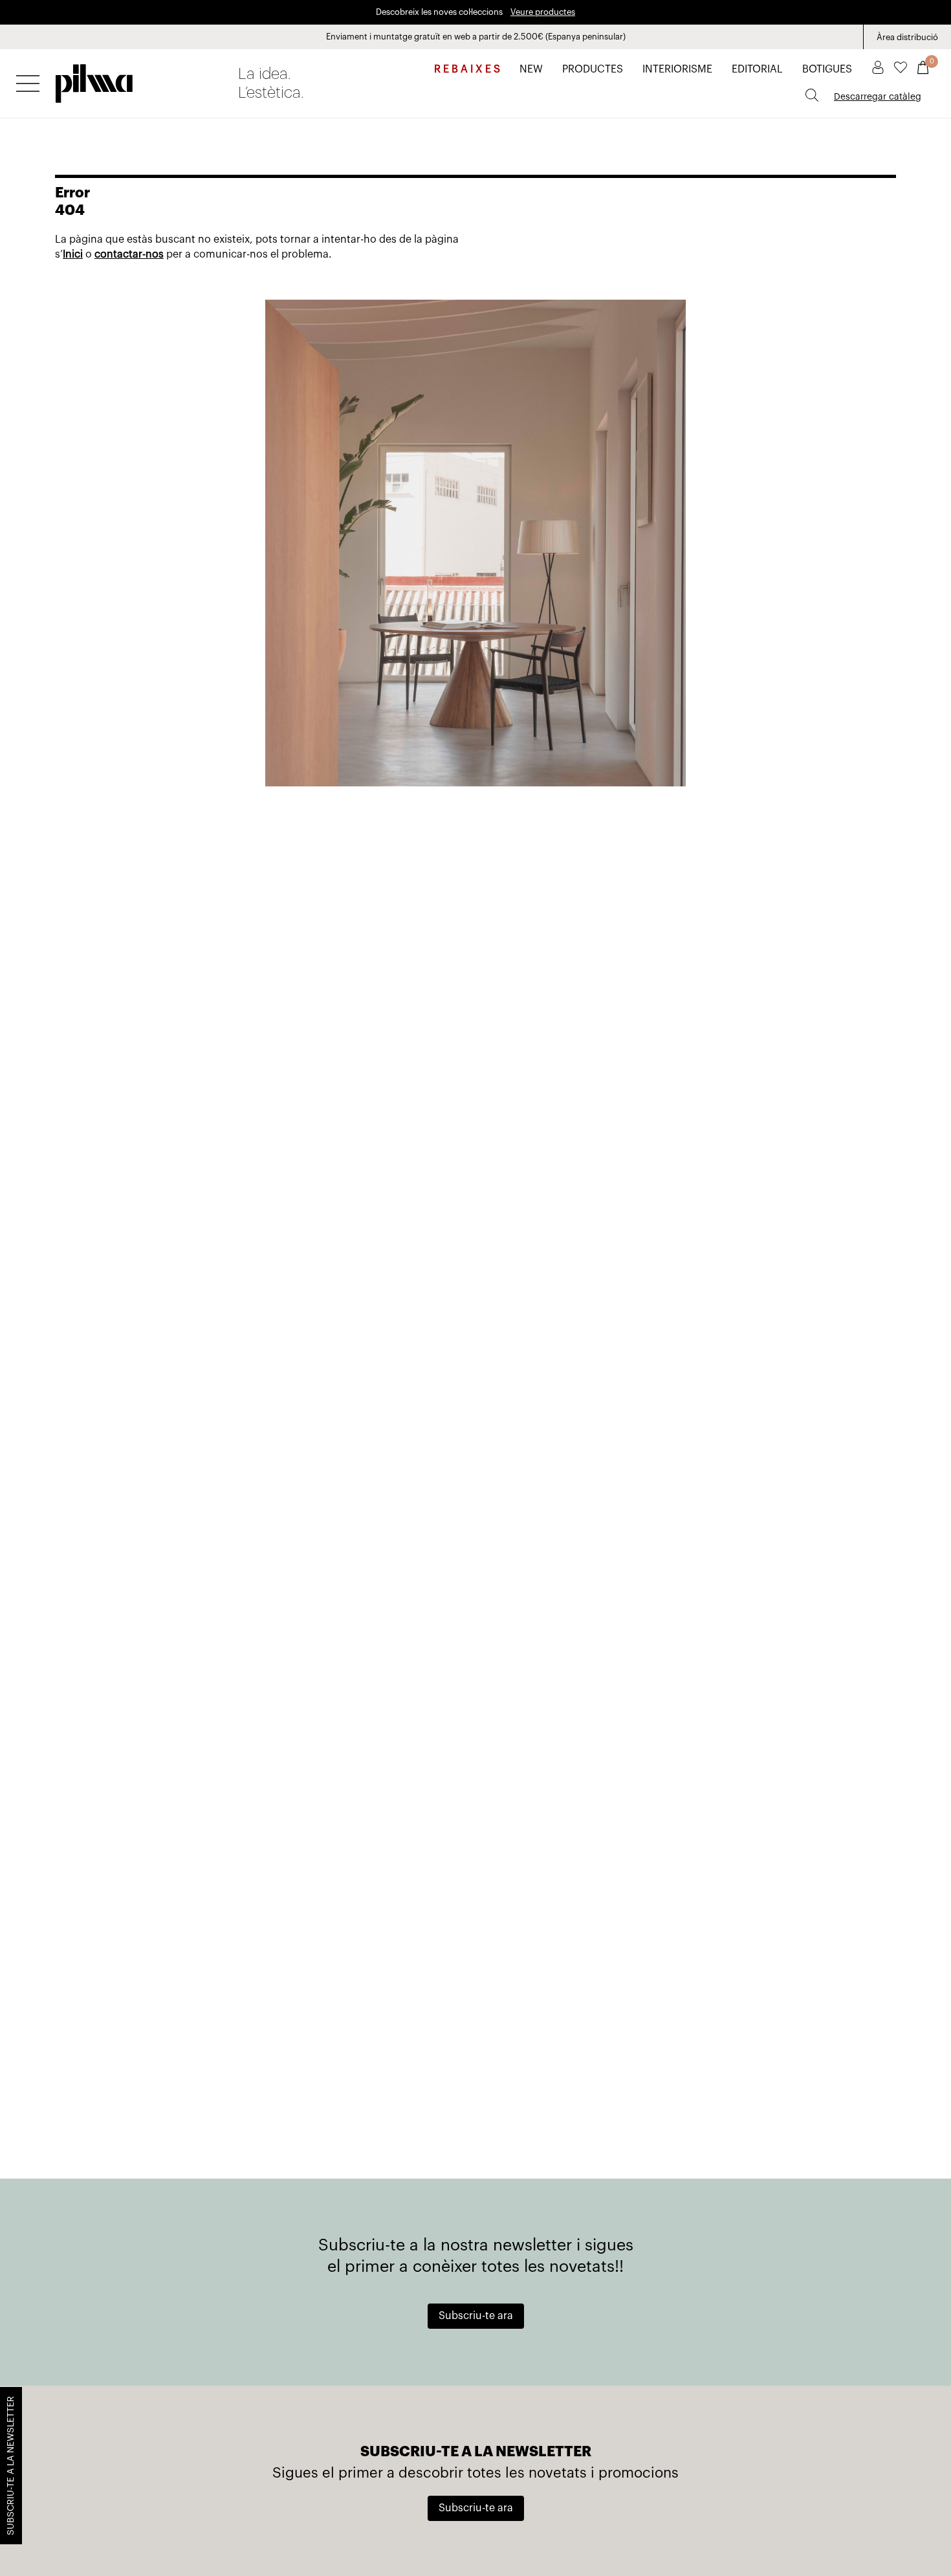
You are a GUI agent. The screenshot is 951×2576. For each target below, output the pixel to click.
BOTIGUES (827, 69)
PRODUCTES (593, 69)
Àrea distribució (907, 37)
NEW (531, 69)
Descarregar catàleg (878, 97)
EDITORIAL (757, 69)
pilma (94, 80)
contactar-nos (129, 254)
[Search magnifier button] (812, 95)
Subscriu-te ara (476, 2316)
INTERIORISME (677, 69)
